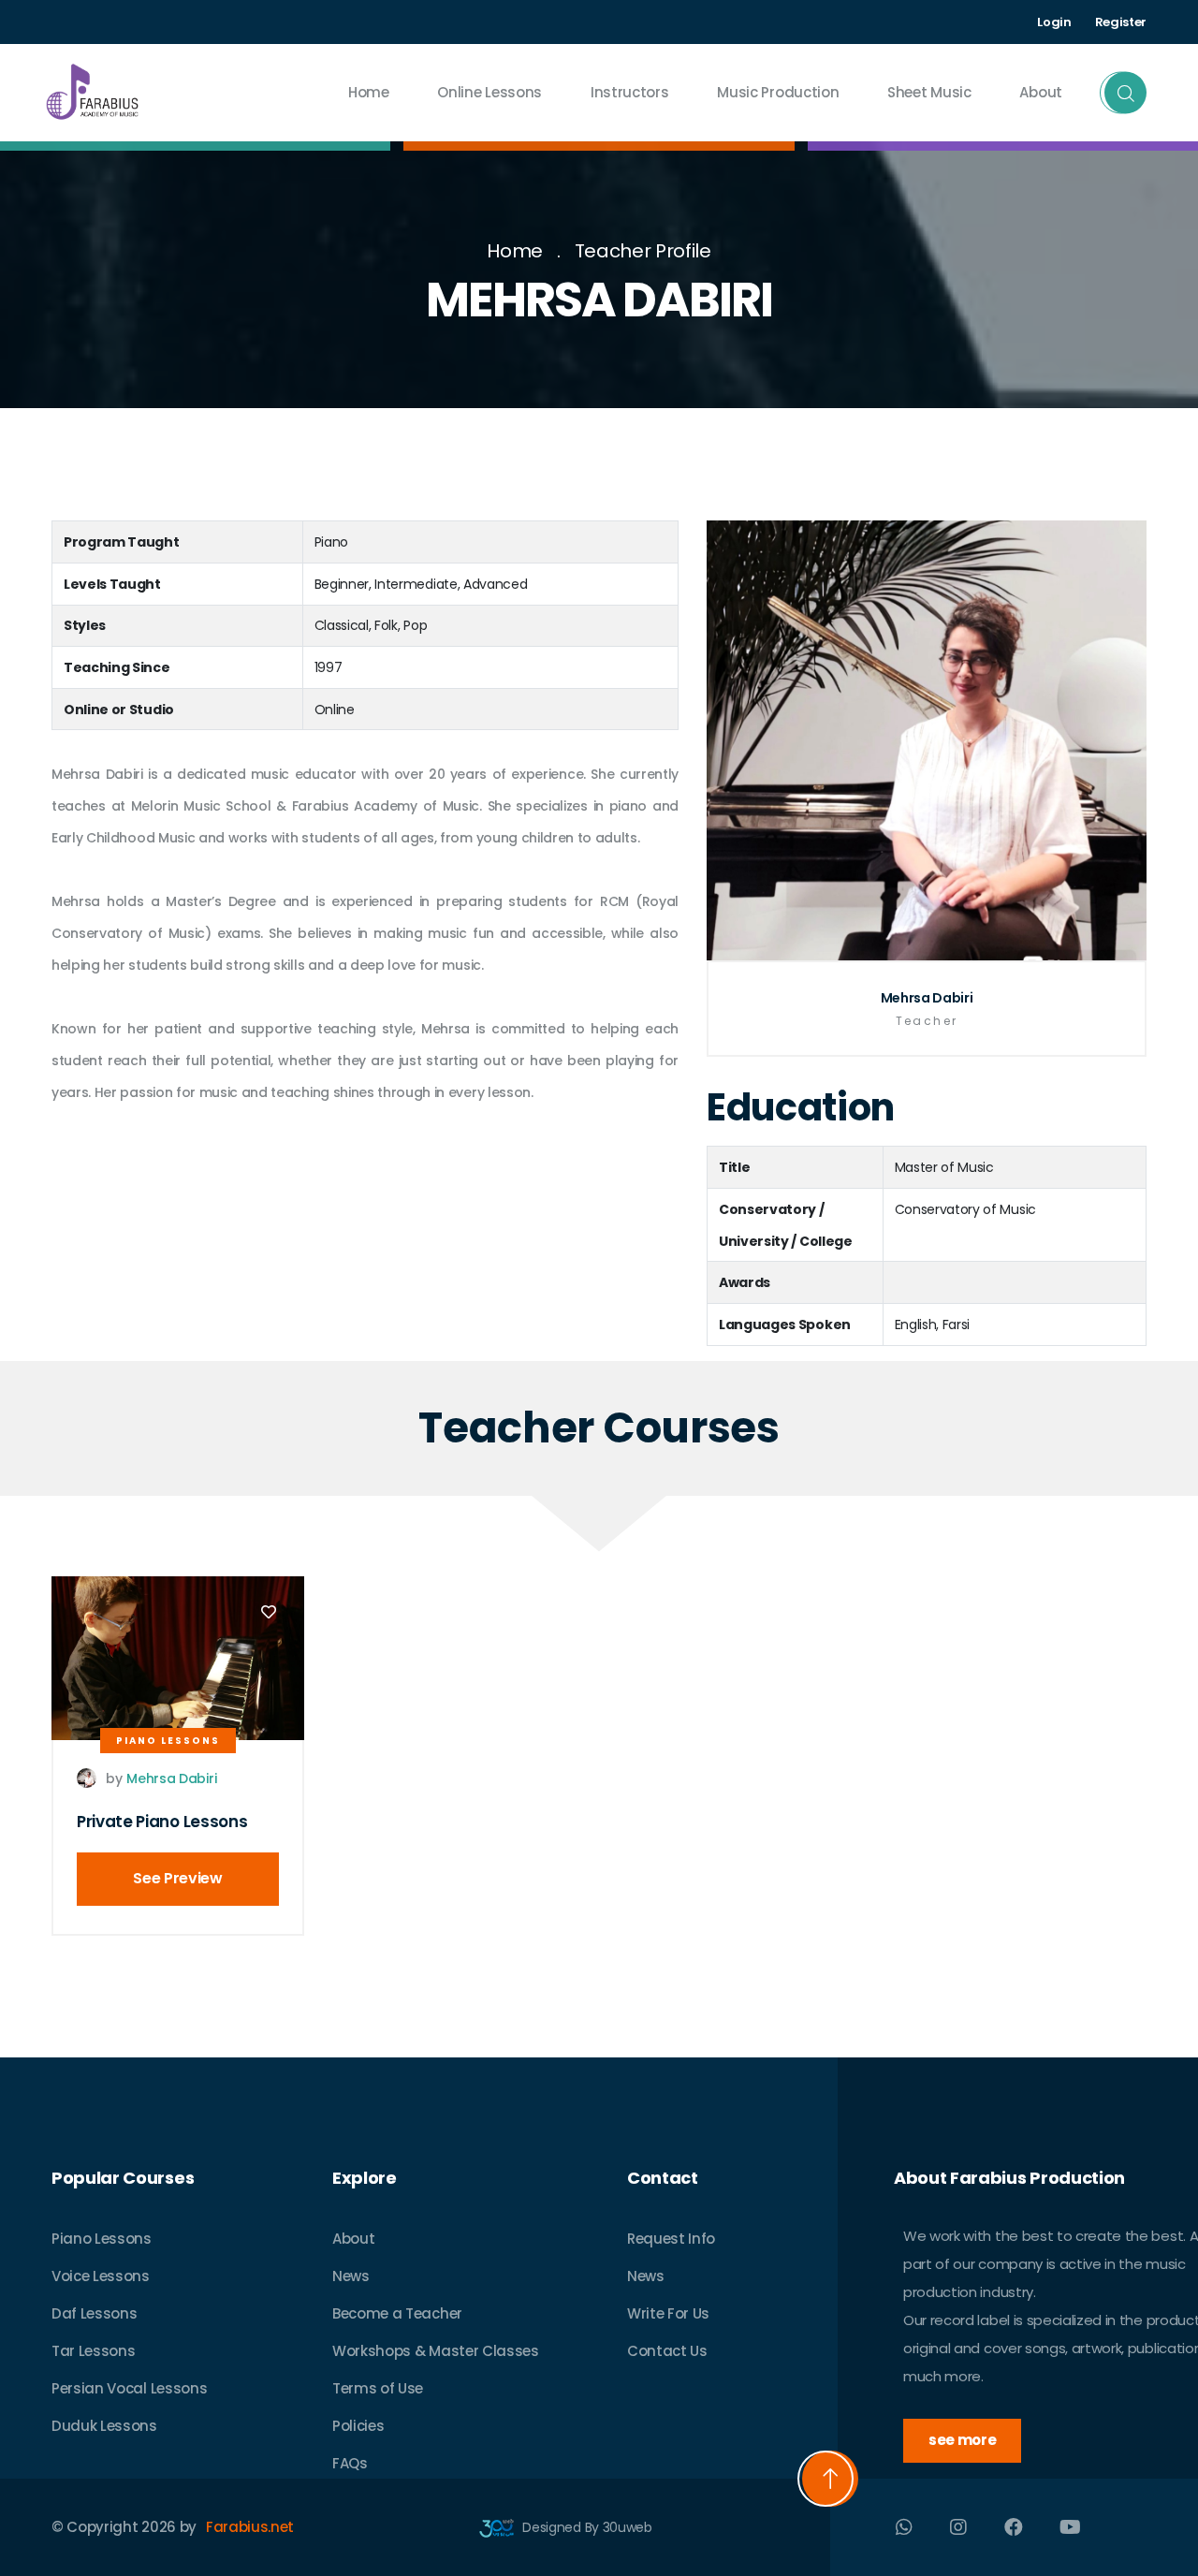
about (1041, 92)
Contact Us (667, 2351)
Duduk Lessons (104, 2426)
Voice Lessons (101, 2276)
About (353, 2239)
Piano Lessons (168, 1741)
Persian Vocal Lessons (129, 2388)
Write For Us (668, 2313)
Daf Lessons (94, 2313)
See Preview (177, 1878)
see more (962, 2440)
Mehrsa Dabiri (927, 998)
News (351, 2276)
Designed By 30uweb (586, 2527)
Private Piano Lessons (162, 1822)
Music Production (778, 92)
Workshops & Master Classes (436, 2351)
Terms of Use (378, 2388)
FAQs (350, 2463)
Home (369, 92)
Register (1121, 22)
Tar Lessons (93, 2351)
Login (1054, 22)
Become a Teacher (397, 2313)
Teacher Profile (643, 251)
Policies (358, 2426)
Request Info (671, 2239)
